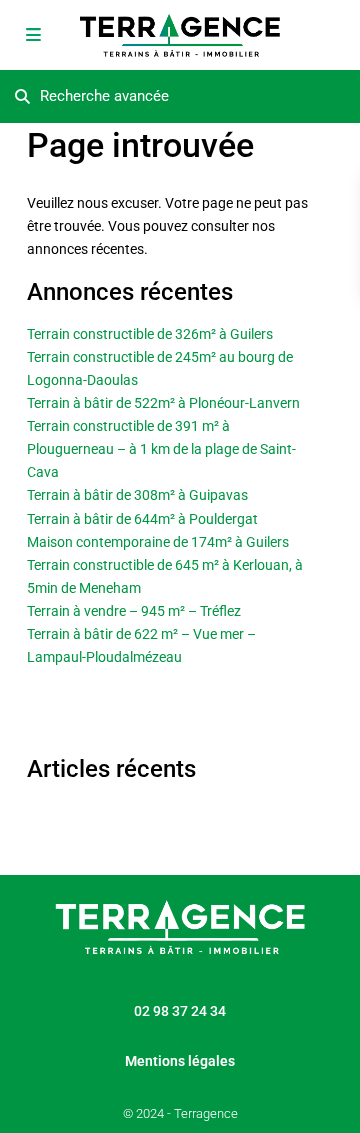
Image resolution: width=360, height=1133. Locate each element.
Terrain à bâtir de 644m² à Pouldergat (142, 519)
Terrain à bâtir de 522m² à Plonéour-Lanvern (163, 403)
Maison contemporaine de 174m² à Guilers (158, 542)
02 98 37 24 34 (180, 1011)
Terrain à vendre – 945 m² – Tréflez (134, 611)
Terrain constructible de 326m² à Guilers (150, 334)
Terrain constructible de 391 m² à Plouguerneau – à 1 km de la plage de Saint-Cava (161, 449)
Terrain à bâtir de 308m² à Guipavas (137, 495)
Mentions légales (180, 1061)
